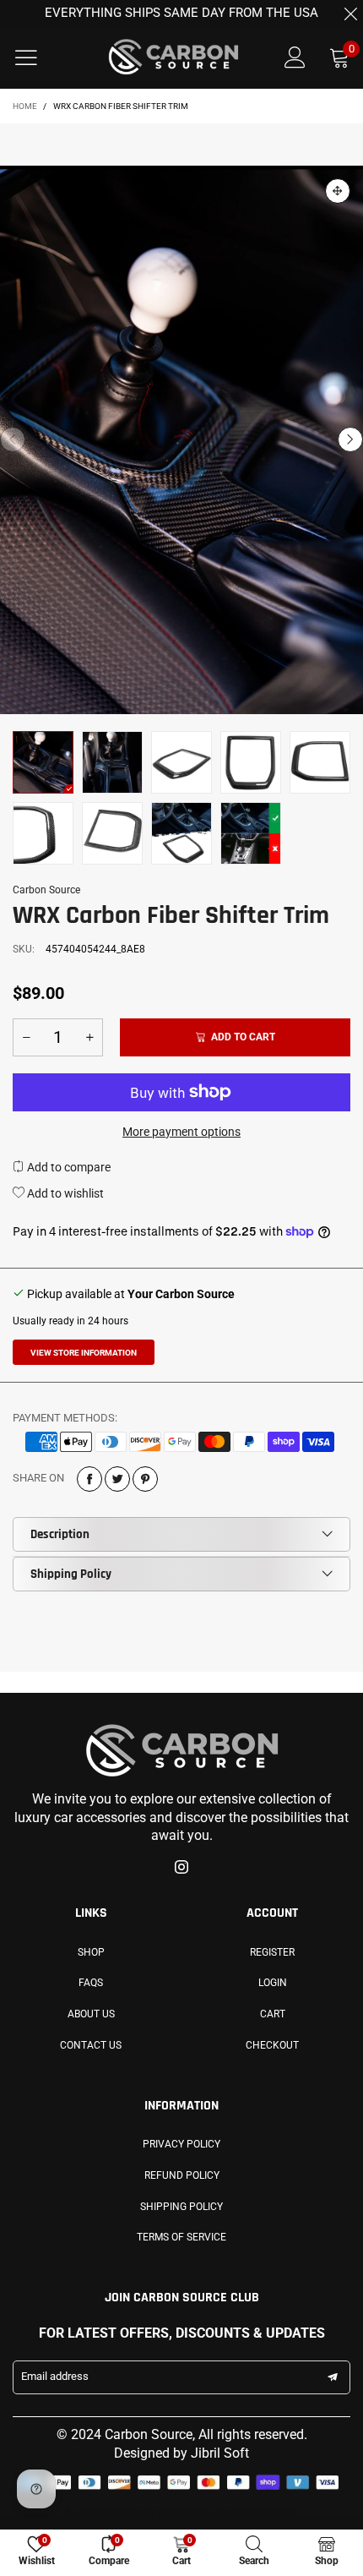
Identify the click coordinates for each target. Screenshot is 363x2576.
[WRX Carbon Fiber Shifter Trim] (43, 833)
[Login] (295, 58)
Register (272, 1952)
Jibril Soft (220, 2453)
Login (273, 1983)
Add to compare (68, 1167)
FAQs (91, 1983)
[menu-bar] (37, 57)
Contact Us (91, 2045)
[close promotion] (350, 14)
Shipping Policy (71, 1574)
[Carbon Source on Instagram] (181, 1869)
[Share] (89, 1479)
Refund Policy (182, 2175)
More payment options (181, 1132)
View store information (84, 1353)
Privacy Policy (181, 2144)
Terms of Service (181, 2237)
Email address (55, 2376)
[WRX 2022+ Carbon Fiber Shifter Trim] (181, 439)
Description (60, 1534)
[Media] (338, 191)
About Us (91, 2014)
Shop (91, 1952)
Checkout (272, 2045)
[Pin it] (145, 1479)
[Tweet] (117, 1479)
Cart (273, 2014)
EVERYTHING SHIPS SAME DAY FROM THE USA (181, 13)
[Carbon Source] (173, 57)
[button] (13, 439)
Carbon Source (46, 890)
